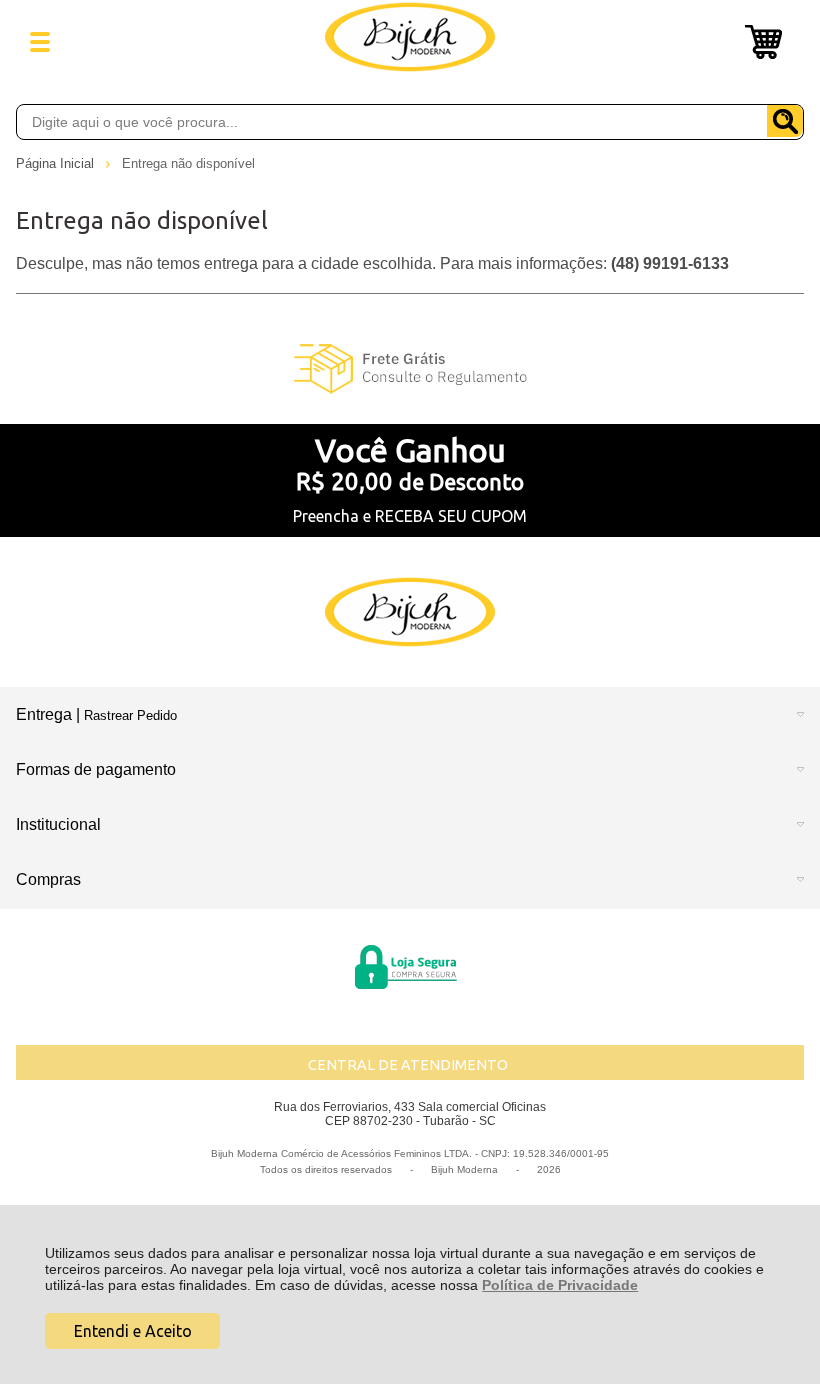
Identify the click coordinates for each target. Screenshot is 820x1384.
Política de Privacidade (560, 1285)
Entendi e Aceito (133, 1331)
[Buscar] (785, 121)
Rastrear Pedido (130, 715)
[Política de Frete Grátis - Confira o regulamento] (409, 369)
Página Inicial (57, 163)
